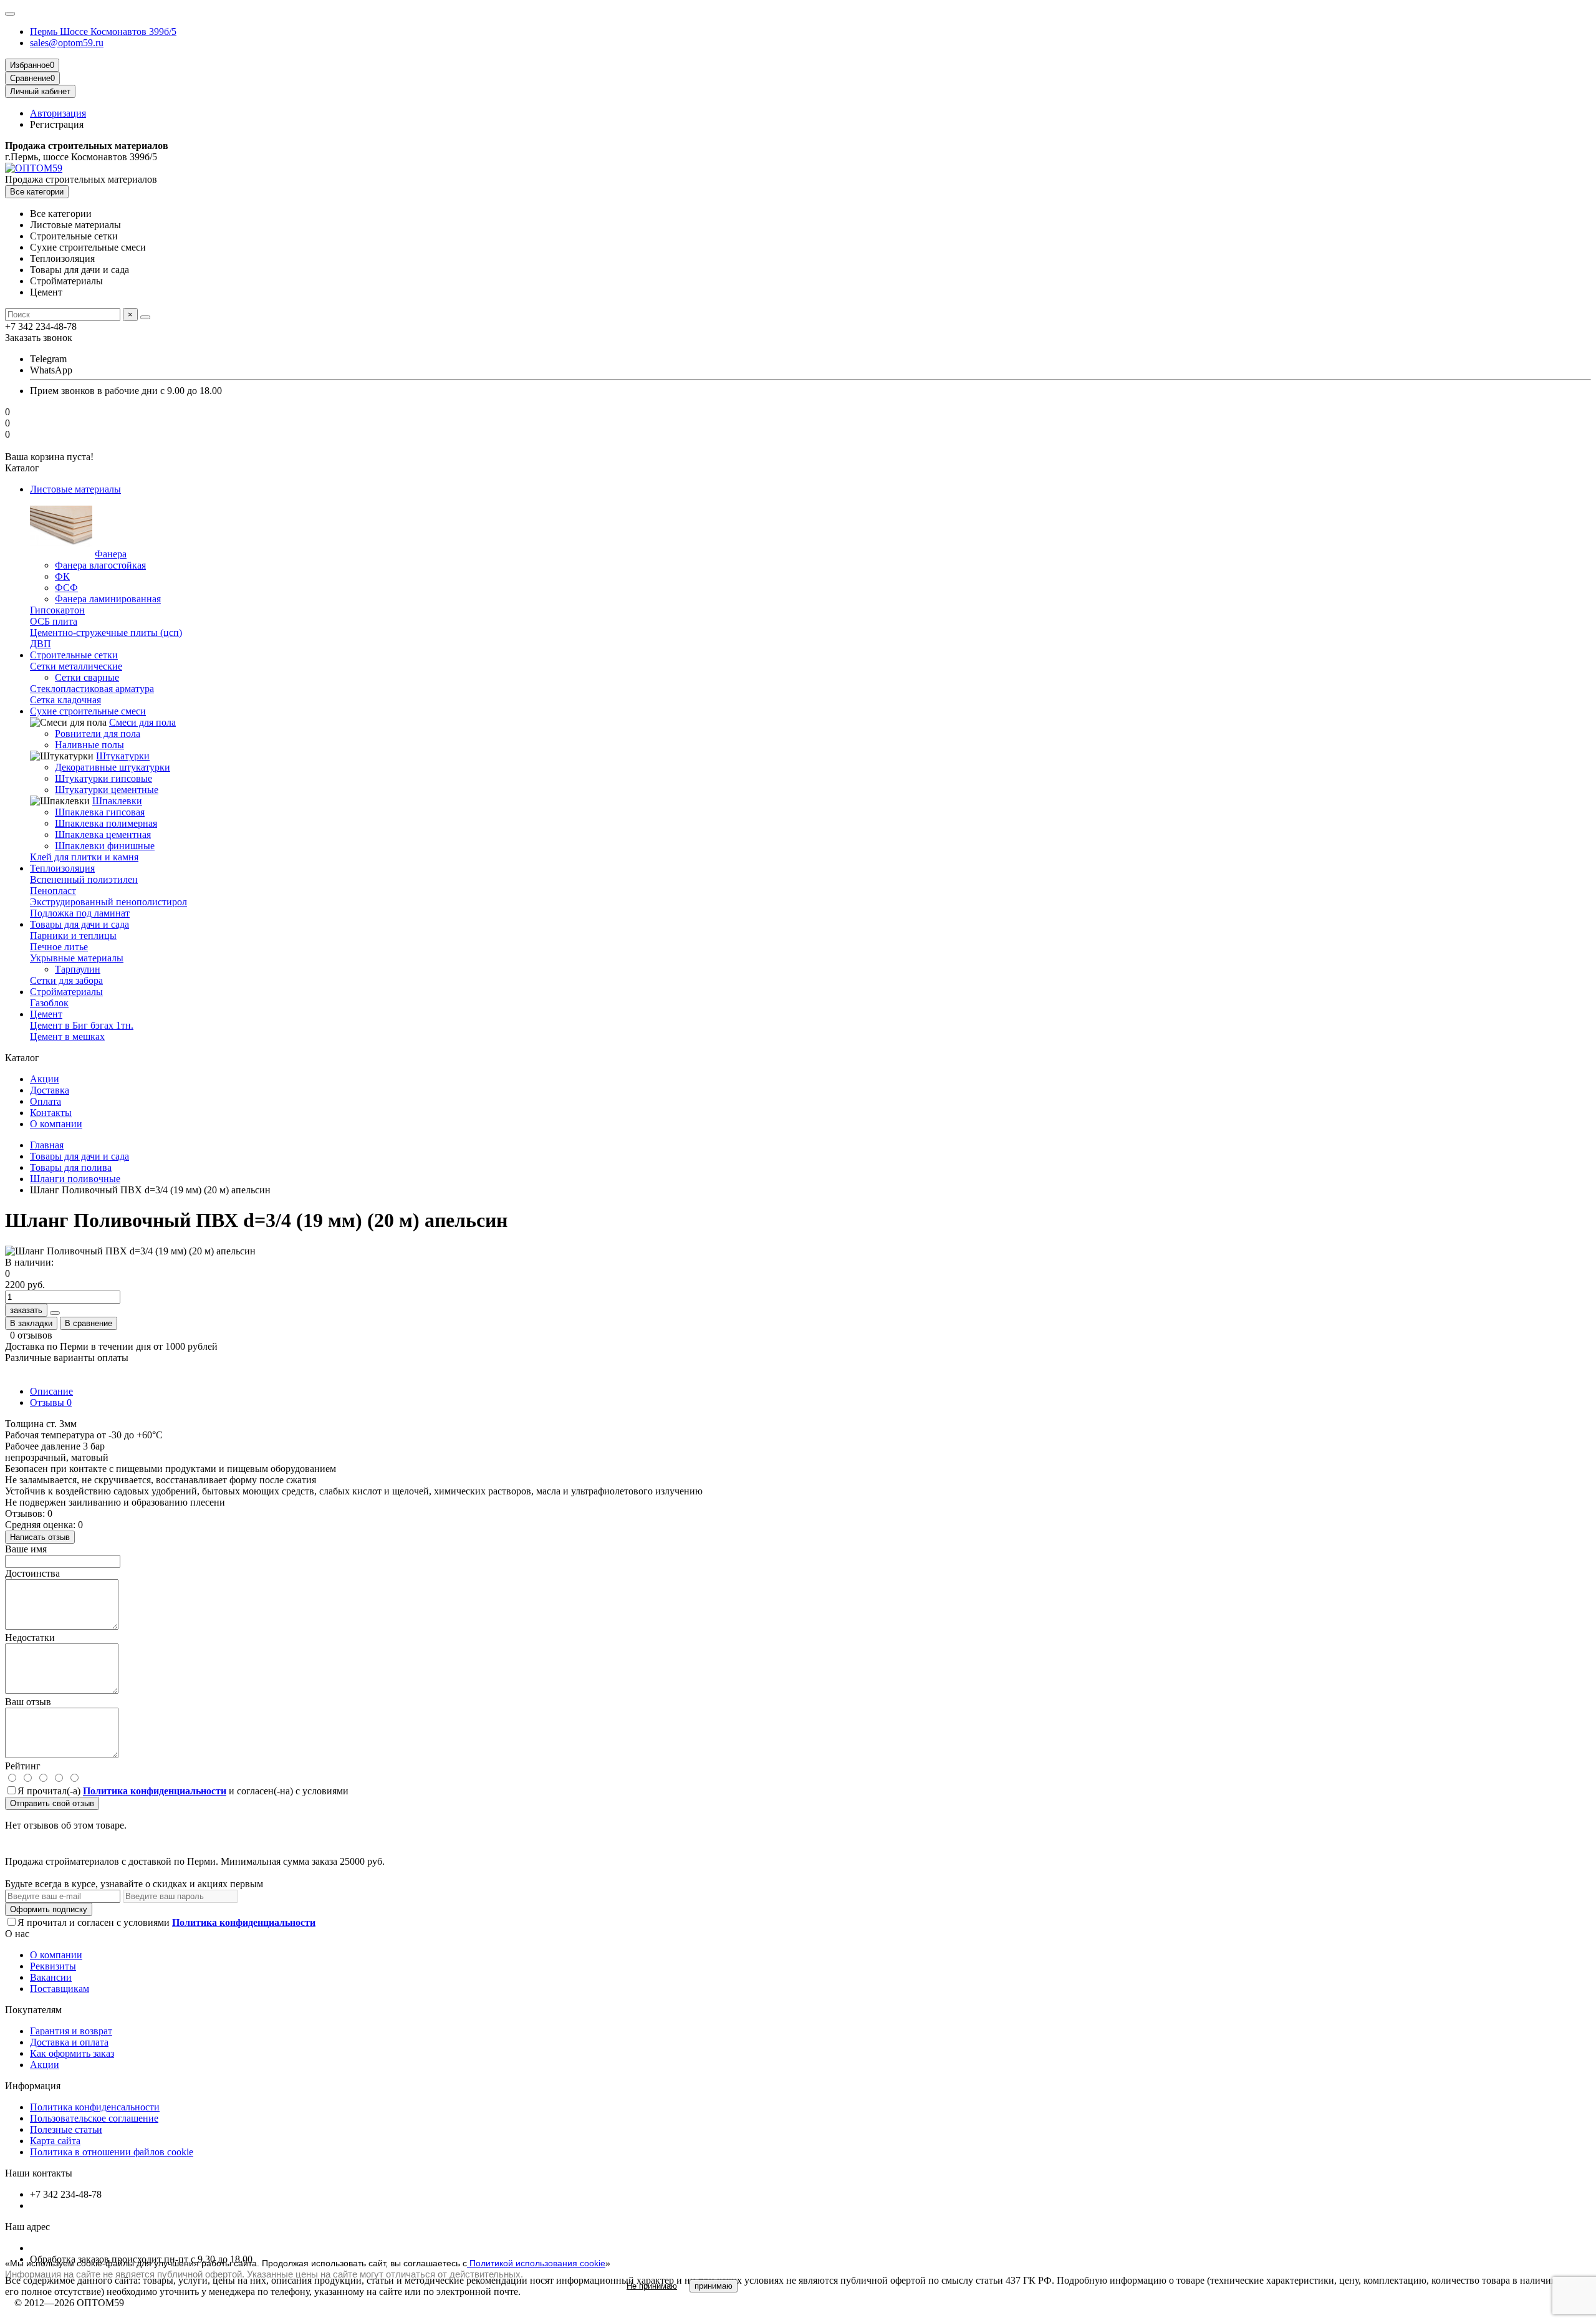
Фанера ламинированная (108, 599)
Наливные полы (89, 745)
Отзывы (51, 1402)
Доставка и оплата (69, 2042)
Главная (47, 1145)
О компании (56, 1124)
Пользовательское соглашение (94, 2118)
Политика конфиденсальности (95, 2107)
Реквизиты (53, 1966)
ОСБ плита (54, 621)
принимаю (714, 2286)
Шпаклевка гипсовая (100, 812)
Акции (45, 1079)
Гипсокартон (57, 610)
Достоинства (32, 1573)
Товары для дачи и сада (79, 1156)
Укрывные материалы (77, 958)
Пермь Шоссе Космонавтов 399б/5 (103, 31)
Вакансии (51, 1977)
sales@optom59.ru (67, 43)
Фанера (111, 554)
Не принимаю (652, 2286)
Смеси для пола (142, 722)
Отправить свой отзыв (52, 1803)
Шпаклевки (117, 801)
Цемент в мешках (67, 1036)
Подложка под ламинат (80, 913)
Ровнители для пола (98, 733)
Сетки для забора (66, 980)
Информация (33, 2086)
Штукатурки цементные (107, 790)
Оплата (46, 1101)
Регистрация (57, 124)
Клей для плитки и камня (84, 857)
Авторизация (58, 113)
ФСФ (66, 588)
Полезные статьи (66, 2129)
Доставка (50, 1090)
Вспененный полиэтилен (84, 879)
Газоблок (49, 1003)
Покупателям (33, 2010)
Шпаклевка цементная (103, 834)
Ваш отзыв (28, 1702)
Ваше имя (26, 1549)
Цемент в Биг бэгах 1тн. (82, 1025)
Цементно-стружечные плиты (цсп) (106, 632)
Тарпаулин (78, 969)
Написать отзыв (40, 1537)
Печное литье (59, 947)
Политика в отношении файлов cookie (112, 2152)
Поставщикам (60, 1989)
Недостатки (30, 1638)
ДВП (41, 644)
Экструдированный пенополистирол (108, 902)
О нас (17, 1934)
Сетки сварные (87, 677)
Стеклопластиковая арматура (92, 689)
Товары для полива (71, 1167)
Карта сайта (55, 2141)
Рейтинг (23, 1766)
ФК (62, 576)
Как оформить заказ (72, 2053)
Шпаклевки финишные (105, 846)
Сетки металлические (76, 666)
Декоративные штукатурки (113, 767)
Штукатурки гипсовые (103, 778)
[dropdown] (10, 14)
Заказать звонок (39, 338)
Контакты (51, 1113)
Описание (51, 1391)
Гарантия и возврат (71, 2031)
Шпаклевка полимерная (106, 823)
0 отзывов (31, 1335)
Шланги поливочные (75, 1179)
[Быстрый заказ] (55, 1313)
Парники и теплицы (73, 935)
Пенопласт (53, 891)
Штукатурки (123, 756)
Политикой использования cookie (536, 2263)
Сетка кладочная (65, 700)
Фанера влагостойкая (100, 565)
